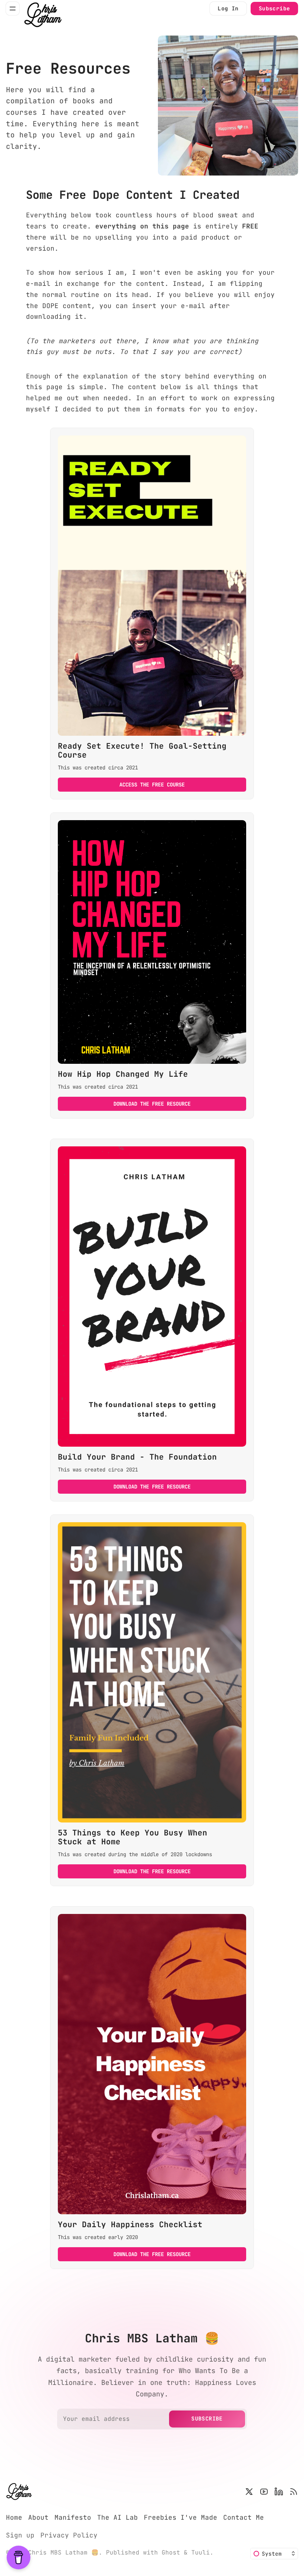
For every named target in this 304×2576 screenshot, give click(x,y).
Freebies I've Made (181, 2517)
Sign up (20, 2535)
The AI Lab (118, 2517)
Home (14, 2517)
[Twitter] (249, 2492)
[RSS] (294, 2492)
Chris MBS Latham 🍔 (63, 2552)
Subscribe (275, 8)
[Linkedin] (279, 2492)
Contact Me (244, 2517)
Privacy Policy (69, 2535)
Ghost (171, 2552)
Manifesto (73, 2517)
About (38, 2517)
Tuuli (201, 2552)
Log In (228, 8)
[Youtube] (264, 2492)
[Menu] (13, 9)
